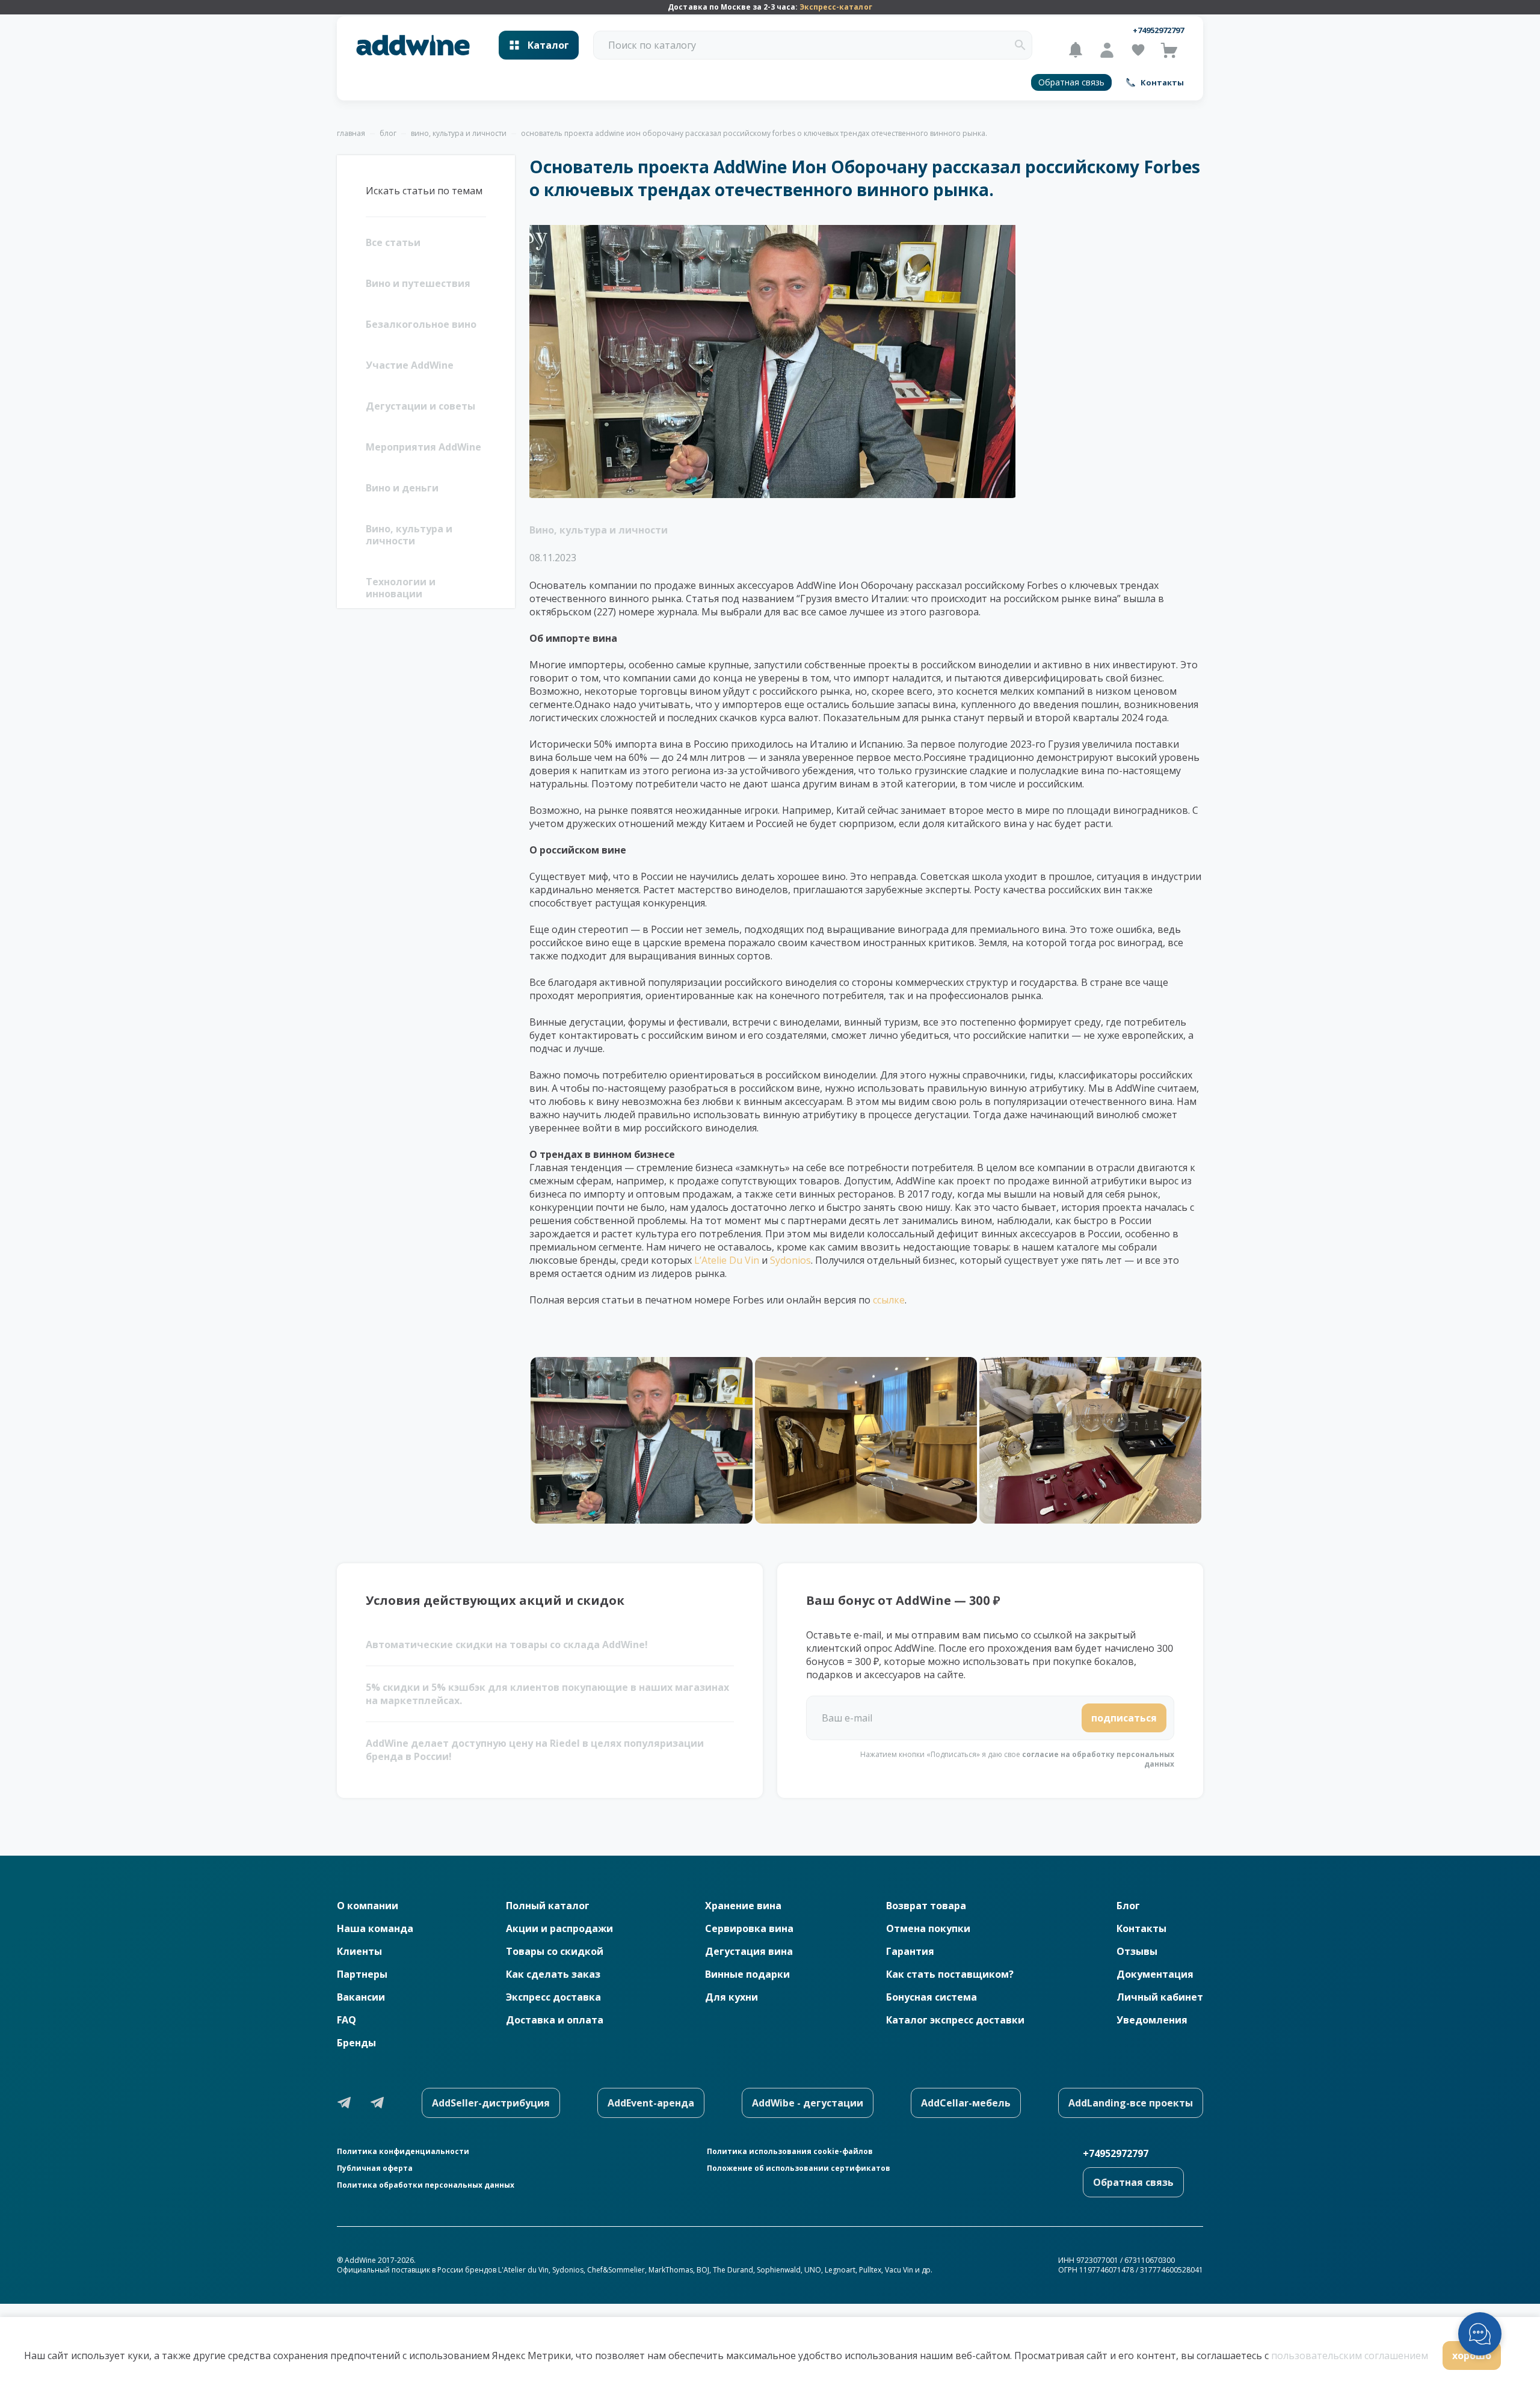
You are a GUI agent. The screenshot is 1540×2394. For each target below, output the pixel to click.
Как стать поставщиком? (950, 1974)
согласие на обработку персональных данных (1098, 1759)
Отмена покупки (928, 1928)
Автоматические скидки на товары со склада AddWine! (507, 1645)
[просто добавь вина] (413, 45)
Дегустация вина (749, 1951)
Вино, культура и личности (409, 535)
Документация (1155, 1974)
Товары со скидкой (555, 1951)
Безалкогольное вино (421, 324)
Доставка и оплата (555, 2020)
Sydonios (790, 1260)
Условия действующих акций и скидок (495, 1600)
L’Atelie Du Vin (727, 1260)
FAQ (346, 2020)
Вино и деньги (402, 488)
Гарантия (910, 1951)
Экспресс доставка (553, 1997)
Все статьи (393, 242)
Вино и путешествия (418, 283)
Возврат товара (926, 1906)
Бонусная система (932, 1997)
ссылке (889, 1300)
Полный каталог (548, 1906)
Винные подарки (747, 1974)
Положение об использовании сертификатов (799, 2168)
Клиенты (359, 1951)
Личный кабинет (1160, 1997)
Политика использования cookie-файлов (790, 2152)
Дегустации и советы (420, 406)
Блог (1128, 1906)
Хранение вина (743, 1906)
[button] (1020, 45)
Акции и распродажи (559, 1928)
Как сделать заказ (553, 1974)
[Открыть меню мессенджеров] (1480, 2334)
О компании (368, 1906)
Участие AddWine (410, 365)
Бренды (356, 2043)
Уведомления (1152, 2020)
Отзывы (1137, 1951)
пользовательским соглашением (1350, 2356)
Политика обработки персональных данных (426, 2185)
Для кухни (731, 1997)
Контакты (1141, 1928)
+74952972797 (1158, 30)
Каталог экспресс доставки (955, 2020)
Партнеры (362, 1974)
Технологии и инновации (401, 588)
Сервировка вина (749, 1928)
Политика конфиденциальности (403, 2152)
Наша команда (375, 1928)
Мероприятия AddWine (423, 447)
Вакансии (361, 1997)
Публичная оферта (375, 2168)
